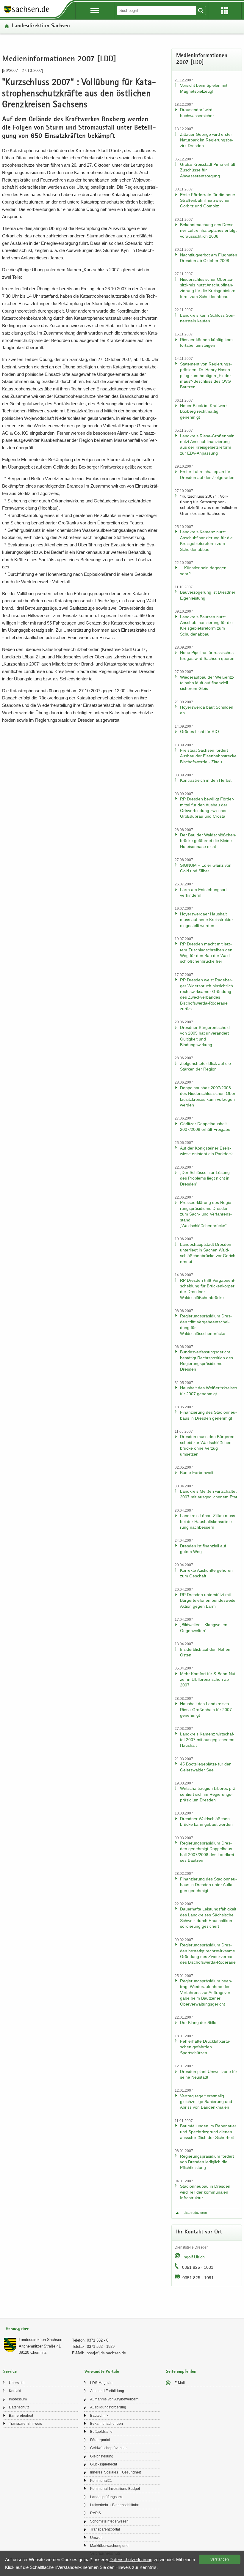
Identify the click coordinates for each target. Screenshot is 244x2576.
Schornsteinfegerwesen (109, 2521)
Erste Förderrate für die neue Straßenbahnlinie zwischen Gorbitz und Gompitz (208, 200)
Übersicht (17, 2383)
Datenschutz (19, 2407)
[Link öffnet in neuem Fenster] (27, 12)
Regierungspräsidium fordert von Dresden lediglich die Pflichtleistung (207, 2162)
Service (10, 2372)
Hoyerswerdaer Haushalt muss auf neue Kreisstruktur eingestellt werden (207, 920)
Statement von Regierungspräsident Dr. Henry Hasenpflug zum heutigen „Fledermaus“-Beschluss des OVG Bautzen (206, 376)
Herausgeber (17, 2329)
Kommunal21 (101, 2481)
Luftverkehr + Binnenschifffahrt (115, 2505)
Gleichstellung (102, 2456)
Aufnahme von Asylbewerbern (114, 2399)
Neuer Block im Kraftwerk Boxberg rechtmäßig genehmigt (204, 411)
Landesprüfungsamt (106, 2497)
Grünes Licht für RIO (200, 732)
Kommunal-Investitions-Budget (115, 2489)
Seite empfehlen (181, 2372)
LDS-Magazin (101, 2383)
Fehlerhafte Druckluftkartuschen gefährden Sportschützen (205, 2047)
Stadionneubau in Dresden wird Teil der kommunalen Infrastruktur (205, 2192)
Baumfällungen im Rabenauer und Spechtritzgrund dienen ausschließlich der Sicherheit (208, 2132)
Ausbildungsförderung (108, 2407)
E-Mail (180, 2383)
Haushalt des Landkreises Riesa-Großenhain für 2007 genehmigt (206, 1709)
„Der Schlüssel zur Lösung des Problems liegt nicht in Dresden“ (205, 1178)
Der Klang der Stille (198, 2022)
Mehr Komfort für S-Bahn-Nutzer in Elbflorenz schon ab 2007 (208, 1679)
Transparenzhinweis (25, 2424)
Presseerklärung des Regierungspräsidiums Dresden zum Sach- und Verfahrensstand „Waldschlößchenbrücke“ (206, 1214)
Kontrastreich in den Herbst (206, 780)
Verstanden (220, 2559)
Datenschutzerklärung (131, 2560)
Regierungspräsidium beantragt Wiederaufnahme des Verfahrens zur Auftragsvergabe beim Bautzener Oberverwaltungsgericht (206, 1992)
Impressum (18, 2399)
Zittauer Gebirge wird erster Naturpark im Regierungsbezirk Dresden (207, 140)
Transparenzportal (105, 2529)
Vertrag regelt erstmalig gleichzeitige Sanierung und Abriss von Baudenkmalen (206, 2102)
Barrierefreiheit (21, 2416)
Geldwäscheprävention (109, 2448)
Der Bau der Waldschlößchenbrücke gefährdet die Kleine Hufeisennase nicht (208, 841)
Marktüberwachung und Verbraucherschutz (109, 2550)
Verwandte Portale (102, 2372)
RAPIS (96, 2513)
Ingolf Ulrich (194, 2257)
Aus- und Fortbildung (107, 2391)
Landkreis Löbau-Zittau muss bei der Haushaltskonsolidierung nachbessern (208, 1521)
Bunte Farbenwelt (197, 1473)
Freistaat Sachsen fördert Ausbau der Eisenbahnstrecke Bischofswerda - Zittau (208, 756)
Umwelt (96, 2538)
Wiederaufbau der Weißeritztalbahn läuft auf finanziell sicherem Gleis (207, 683)
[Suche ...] (201, 11)
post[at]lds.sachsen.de (106, 2353)
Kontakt (15, 2391)
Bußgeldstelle (101, 2432)
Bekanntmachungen (107, 2424)
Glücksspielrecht (104, 2464)
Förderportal (100, 2440)
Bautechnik (99, 2416)
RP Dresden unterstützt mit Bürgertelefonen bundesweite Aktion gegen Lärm (208, 1600)
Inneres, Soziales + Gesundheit (115, 2472)
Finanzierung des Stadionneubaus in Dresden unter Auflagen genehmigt (208, 1885)
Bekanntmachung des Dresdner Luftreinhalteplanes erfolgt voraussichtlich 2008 (208, 230)
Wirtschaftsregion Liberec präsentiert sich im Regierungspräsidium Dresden (208, 1794)
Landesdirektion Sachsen (41, 26)
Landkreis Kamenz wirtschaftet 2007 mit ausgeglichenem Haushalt (207, 1740)
